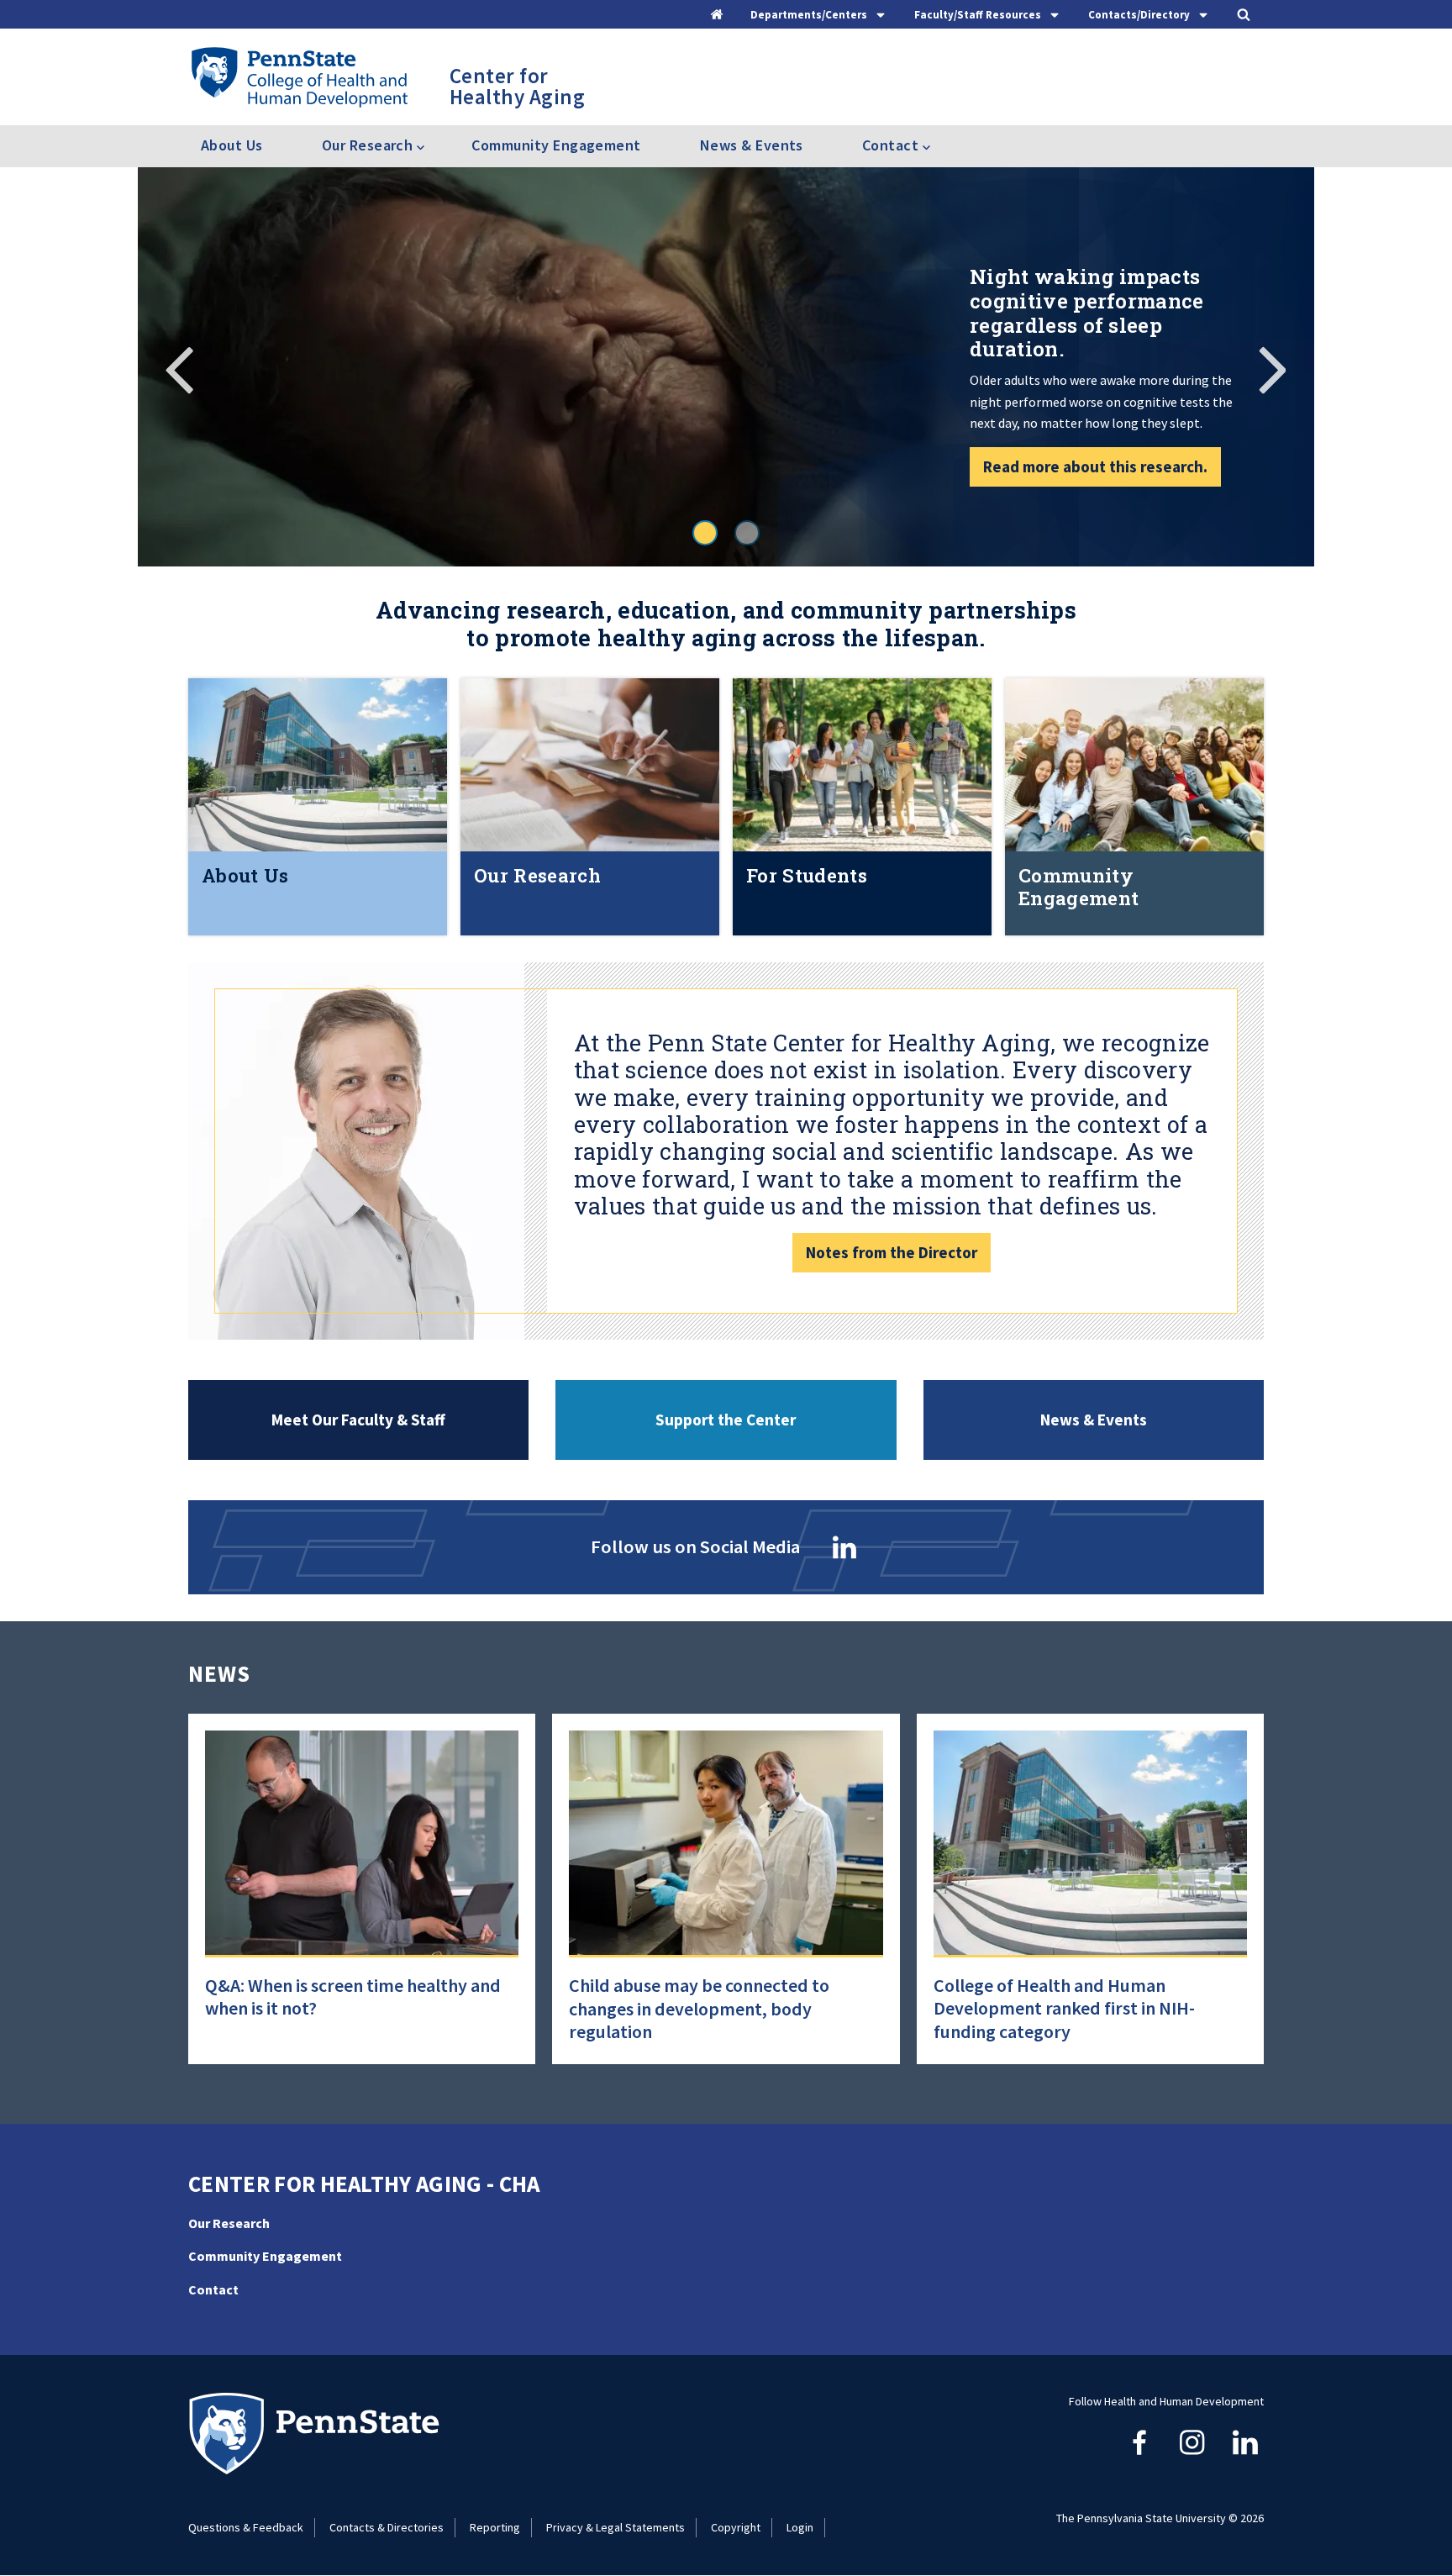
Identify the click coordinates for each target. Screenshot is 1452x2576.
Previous (180, 367)
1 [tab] (705, 533)
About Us (232, 145)
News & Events (752, 145)
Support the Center (726, 1420)
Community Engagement (556, 145)
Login (800, 2527)
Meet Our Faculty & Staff (358, 1420)
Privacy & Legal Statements (616, 2527)
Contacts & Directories (387, 2527)
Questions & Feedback (246, 2527)
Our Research (229, 2223)
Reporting (495, 2527)
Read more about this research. (1095, 466)
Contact (213, 2289)
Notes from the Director (892, 1252)
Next (1272, 367)
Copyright (736, 2527)
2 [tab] (747, 533)
